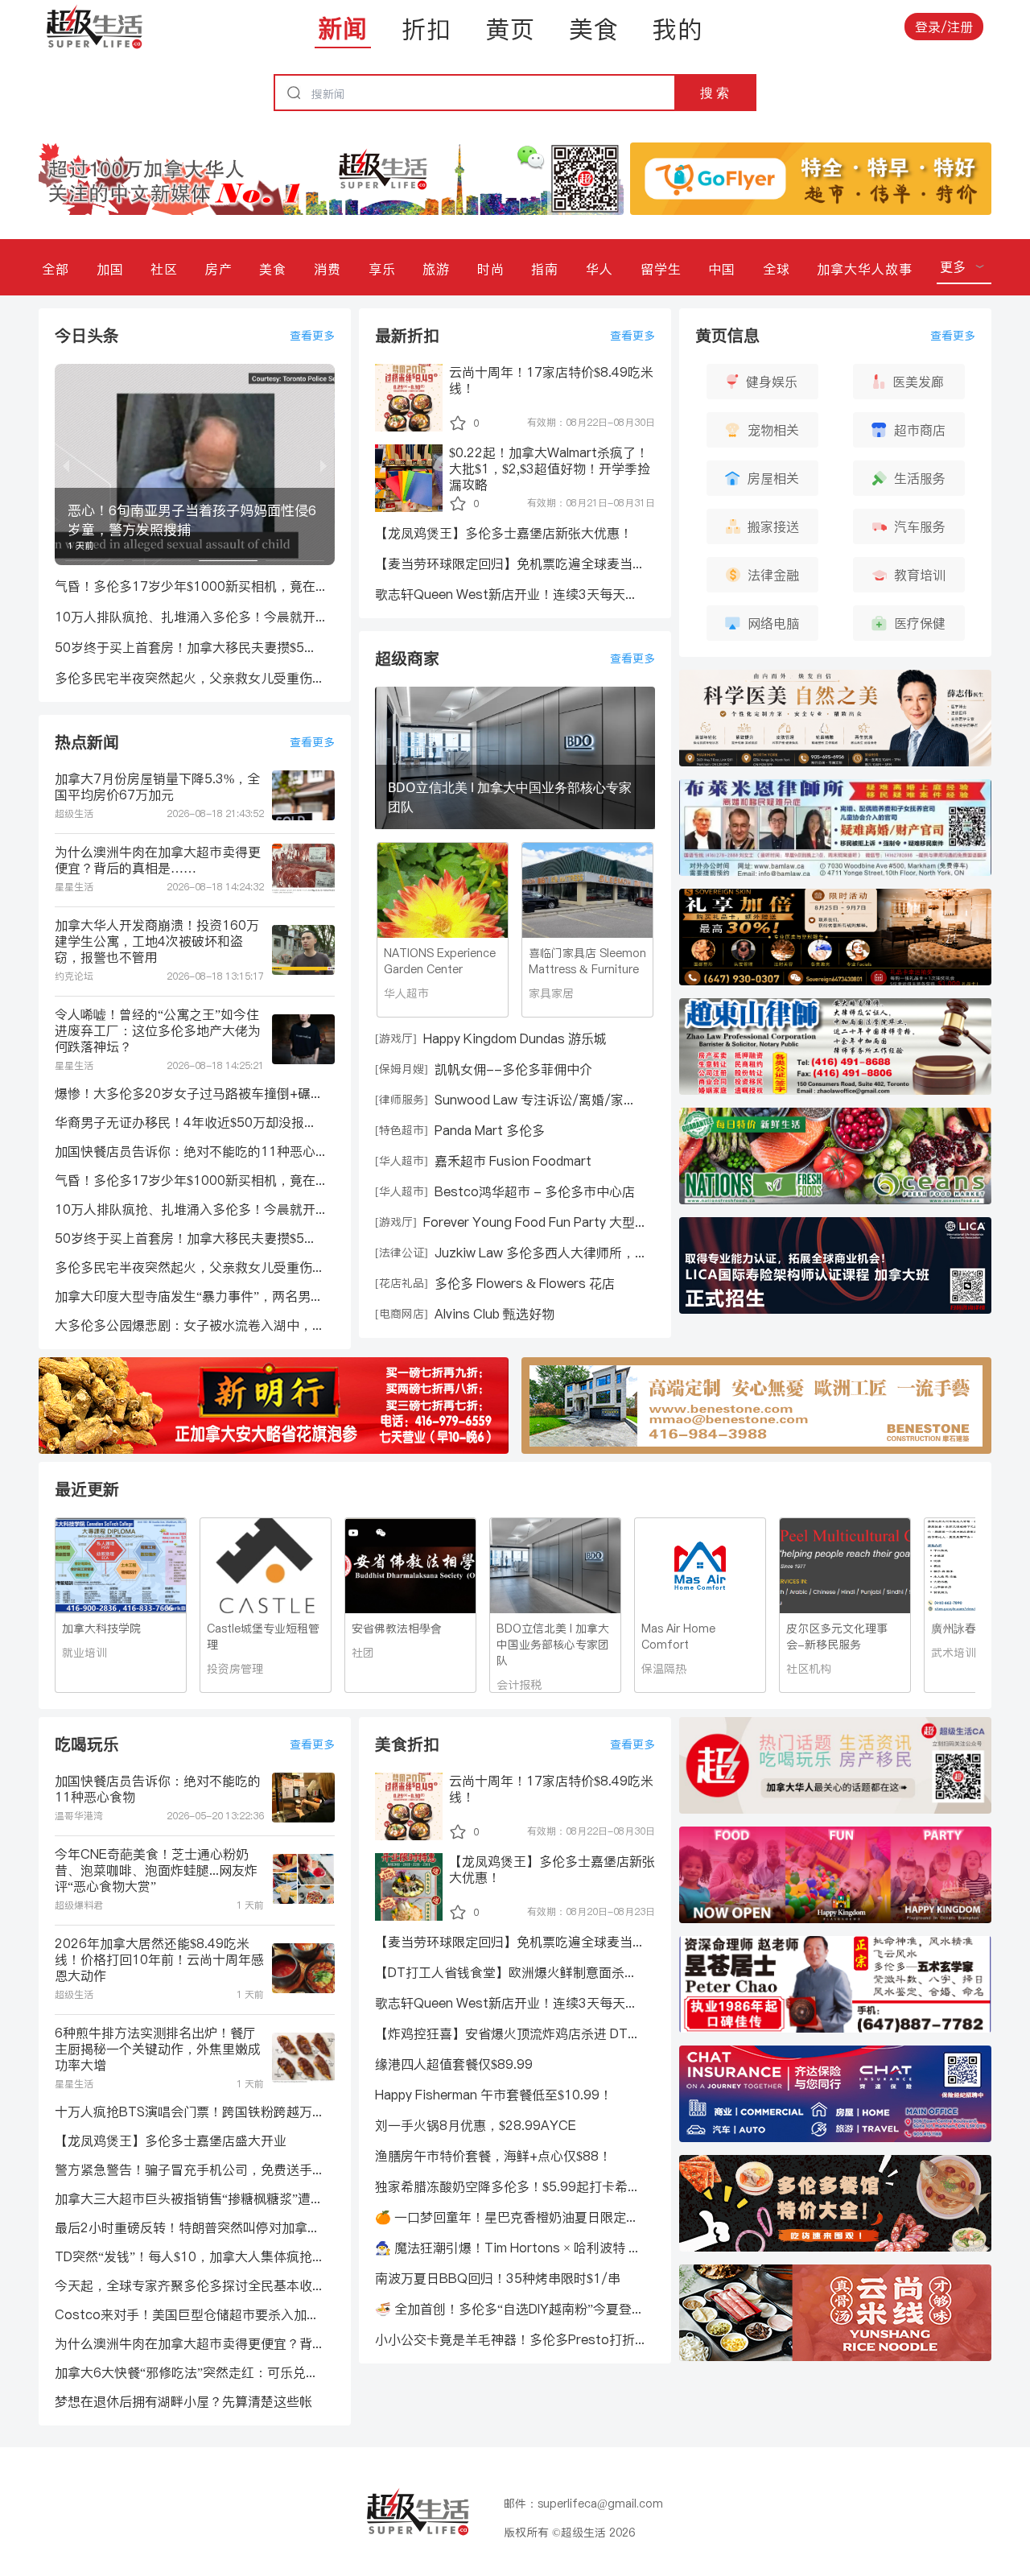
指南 (545, 269)
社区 (164, 269)
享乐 (382, 269)
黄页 (510, 29)
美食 (594, 29)
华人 (599, 269)
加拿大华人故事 (865, 269)
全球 (777, 269)
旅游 (436, 269)
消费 (328, 269)
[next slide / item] (323, 464)
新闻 (343, 28)
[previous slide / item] (66, 464)
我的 (678, 29)
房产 (219, 269)
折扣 (426, 29)
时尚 (491, 269)
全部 (56, 269)
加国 (110, 269)
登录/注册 (944, 27)
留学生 (661, 269)
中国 (722, 269)
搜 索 (715, 93)
